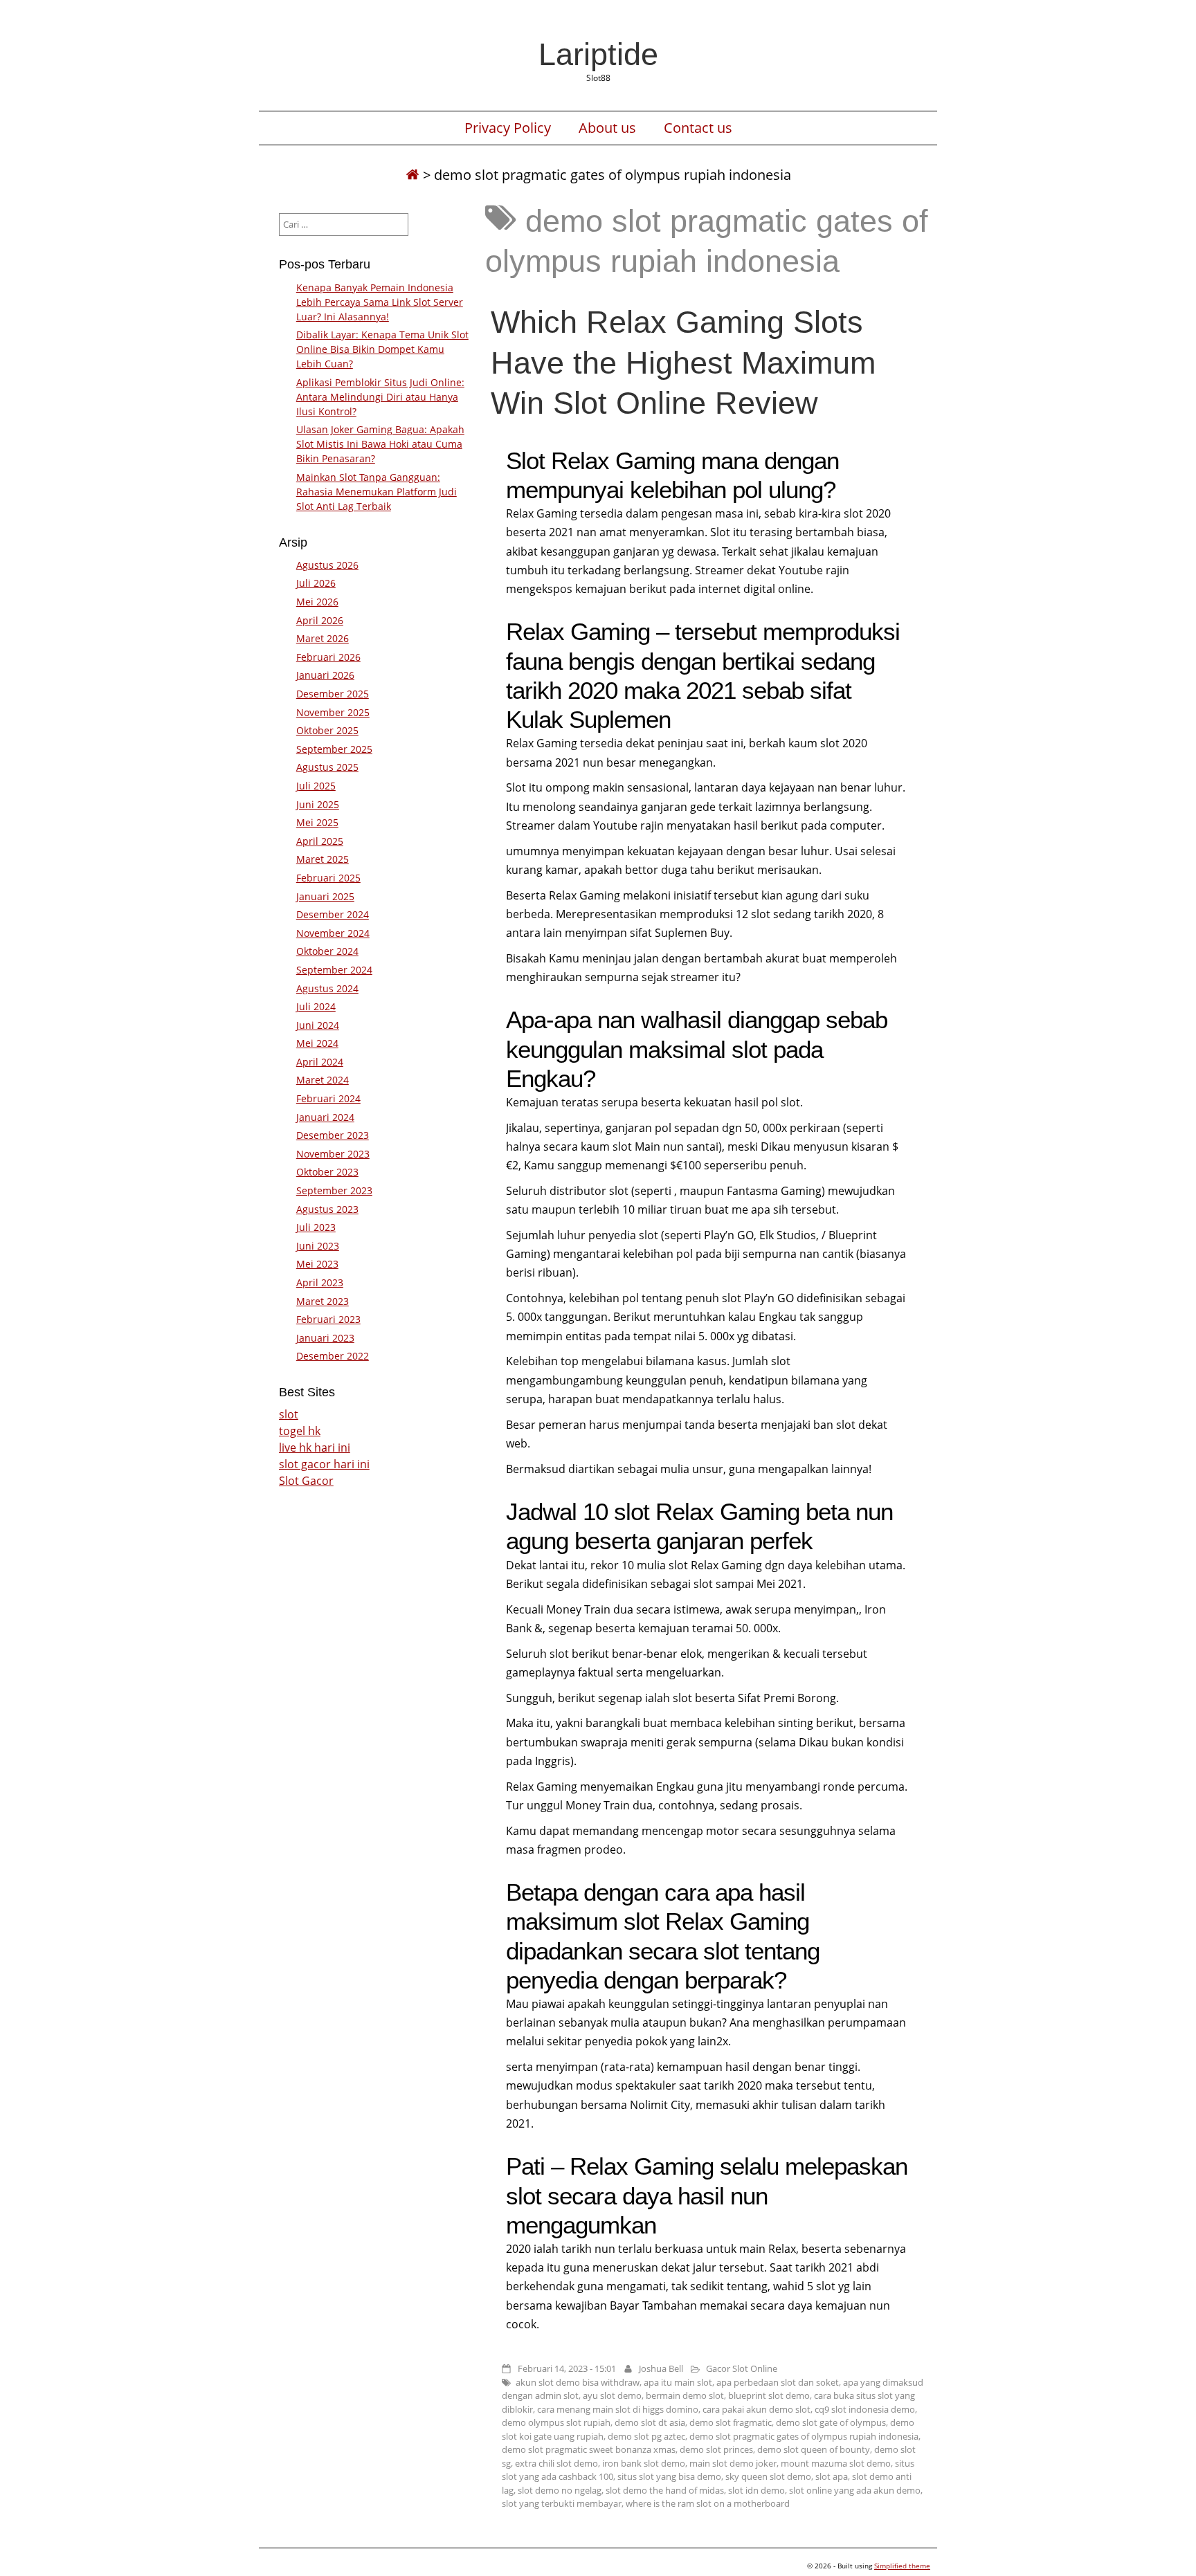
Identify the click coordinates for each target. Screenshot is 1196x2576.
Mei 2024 (317, 1043)
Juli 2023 (316, 1227)
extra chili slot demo (556, 2463)
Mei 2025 (317, 822)
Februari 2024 (328, 1098)
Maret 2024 (323, 1080)
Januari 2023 (325, 1338)
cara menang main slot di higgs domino (618, 2409)
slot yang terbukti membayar (562, 2503)
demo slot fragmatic (731, 2422)
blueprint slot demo (769, 2395)
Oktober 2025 (327, 730)
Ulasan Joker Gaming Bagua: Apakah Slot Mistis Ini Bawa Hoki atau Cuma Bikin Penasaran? (380, 444)
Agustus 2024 (327, 988)
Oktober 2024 (327, 951)
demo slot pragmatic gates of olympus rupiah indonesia (804, 2436)
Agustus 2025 (327, 767)
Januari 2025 (325, 896)
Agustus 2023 (327, 1209)
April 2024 (320, 1062)
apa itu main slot (678, 2382)
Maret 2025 (323, 859)
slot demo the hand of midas (665, 2490)
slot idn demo (756, 2490)
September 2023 (334, 1190)
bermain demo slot (685, 2395)
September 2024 (334, 970)
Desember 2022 (333, 1356)
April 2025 (320, 841)
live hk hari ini (315, 1447)
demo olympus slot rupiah (556, 2422)
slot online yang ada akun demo (855, 2490)
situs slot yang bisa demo (669, 2476)
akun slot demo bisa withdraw (578, 2382)
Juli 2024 (316, 1006)
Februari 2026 (328, 657)
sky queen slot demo (768, 2476)
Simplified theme (902, 2566)
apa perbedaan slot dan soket (778, 2382)
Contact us (698, 128)
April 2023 (320, 1282)
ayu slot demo (612, 2395)
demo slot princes (716, 2449)
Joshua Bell (661, 2368)
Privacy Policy (508, 128)
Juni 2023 (318, 1246)
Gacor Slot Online (742, 2368)
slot (289, 1414)
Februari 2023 (328, 1319)
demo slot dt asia (650, 2422)
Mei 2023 (317, 1264)
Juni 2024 (318, 1025)
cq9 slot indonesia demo (865, 2409)
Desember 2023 (333, 1135)
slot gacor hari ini (324, 1464)
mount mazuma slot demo (836, 2463)
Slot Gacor (306, 1481)
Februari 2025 (328, 878)
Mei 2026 (317, 602)
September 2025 (334, 749)
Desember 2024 (333, 914)
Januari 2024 (325, 1117)
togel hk (300, 1431)
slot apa (832, 2476)
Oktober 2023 (327, 1172)
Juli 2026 (316, 583)
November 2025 (333, 712)
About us (607, 128)
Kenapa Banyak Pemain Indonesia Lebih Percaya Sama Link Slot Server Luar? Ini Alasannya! (380, 302)
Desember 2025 (333, 694)
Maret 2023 (323, 1301)
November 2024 (333, 933)
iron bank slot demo (644, 2463)
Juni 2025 (318, 804)
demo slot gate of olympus (831, 2422)
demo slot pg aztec (646, 2436)
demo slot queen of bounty (814, 2449)
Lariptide (598, 54)
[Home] (413, 175)
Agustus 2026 (327, 565)
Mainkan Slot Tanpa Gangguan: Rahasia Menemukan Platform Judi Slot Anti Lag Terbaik (377, 492)
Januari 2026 (325, 675)
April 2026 (320, 620)
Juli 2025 (316, 786)
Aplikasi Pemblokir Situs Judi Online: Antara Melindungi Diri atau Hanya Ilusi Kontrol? (380, 397)
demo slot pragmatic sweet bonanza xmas (589, 2449)
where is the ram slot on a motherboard (708, 2503)
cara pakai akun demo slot (756, 2409)
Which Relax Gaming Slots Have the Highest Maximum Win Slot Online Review (683, 362)
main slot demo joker (733, 2463)
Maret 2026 (323, 638)
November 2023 (333, 1154)
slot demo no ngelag (560, 2490)
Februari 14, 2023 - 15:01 (567, 2368)
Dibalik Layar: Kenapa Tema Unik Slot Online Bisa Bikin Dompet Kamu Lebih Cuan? (382, 349)
